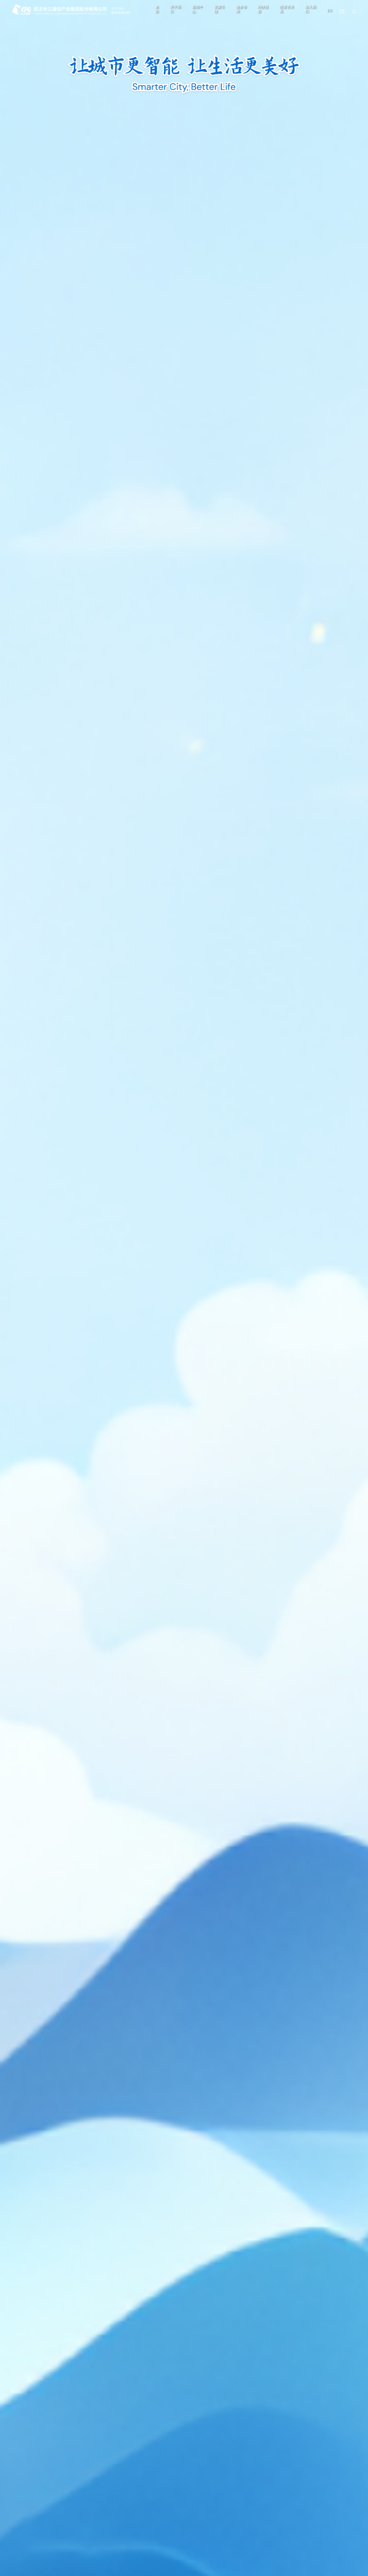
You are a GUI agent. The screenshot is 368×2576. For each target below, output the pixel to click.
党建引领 (219, 9)
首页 (157, 9)
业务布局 (241, 9)
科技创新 (263, 9)
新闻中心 (197, 9)
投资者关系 (287, 9)
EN (330, 11)
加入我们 (311, 9)
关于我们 (175, 9)
